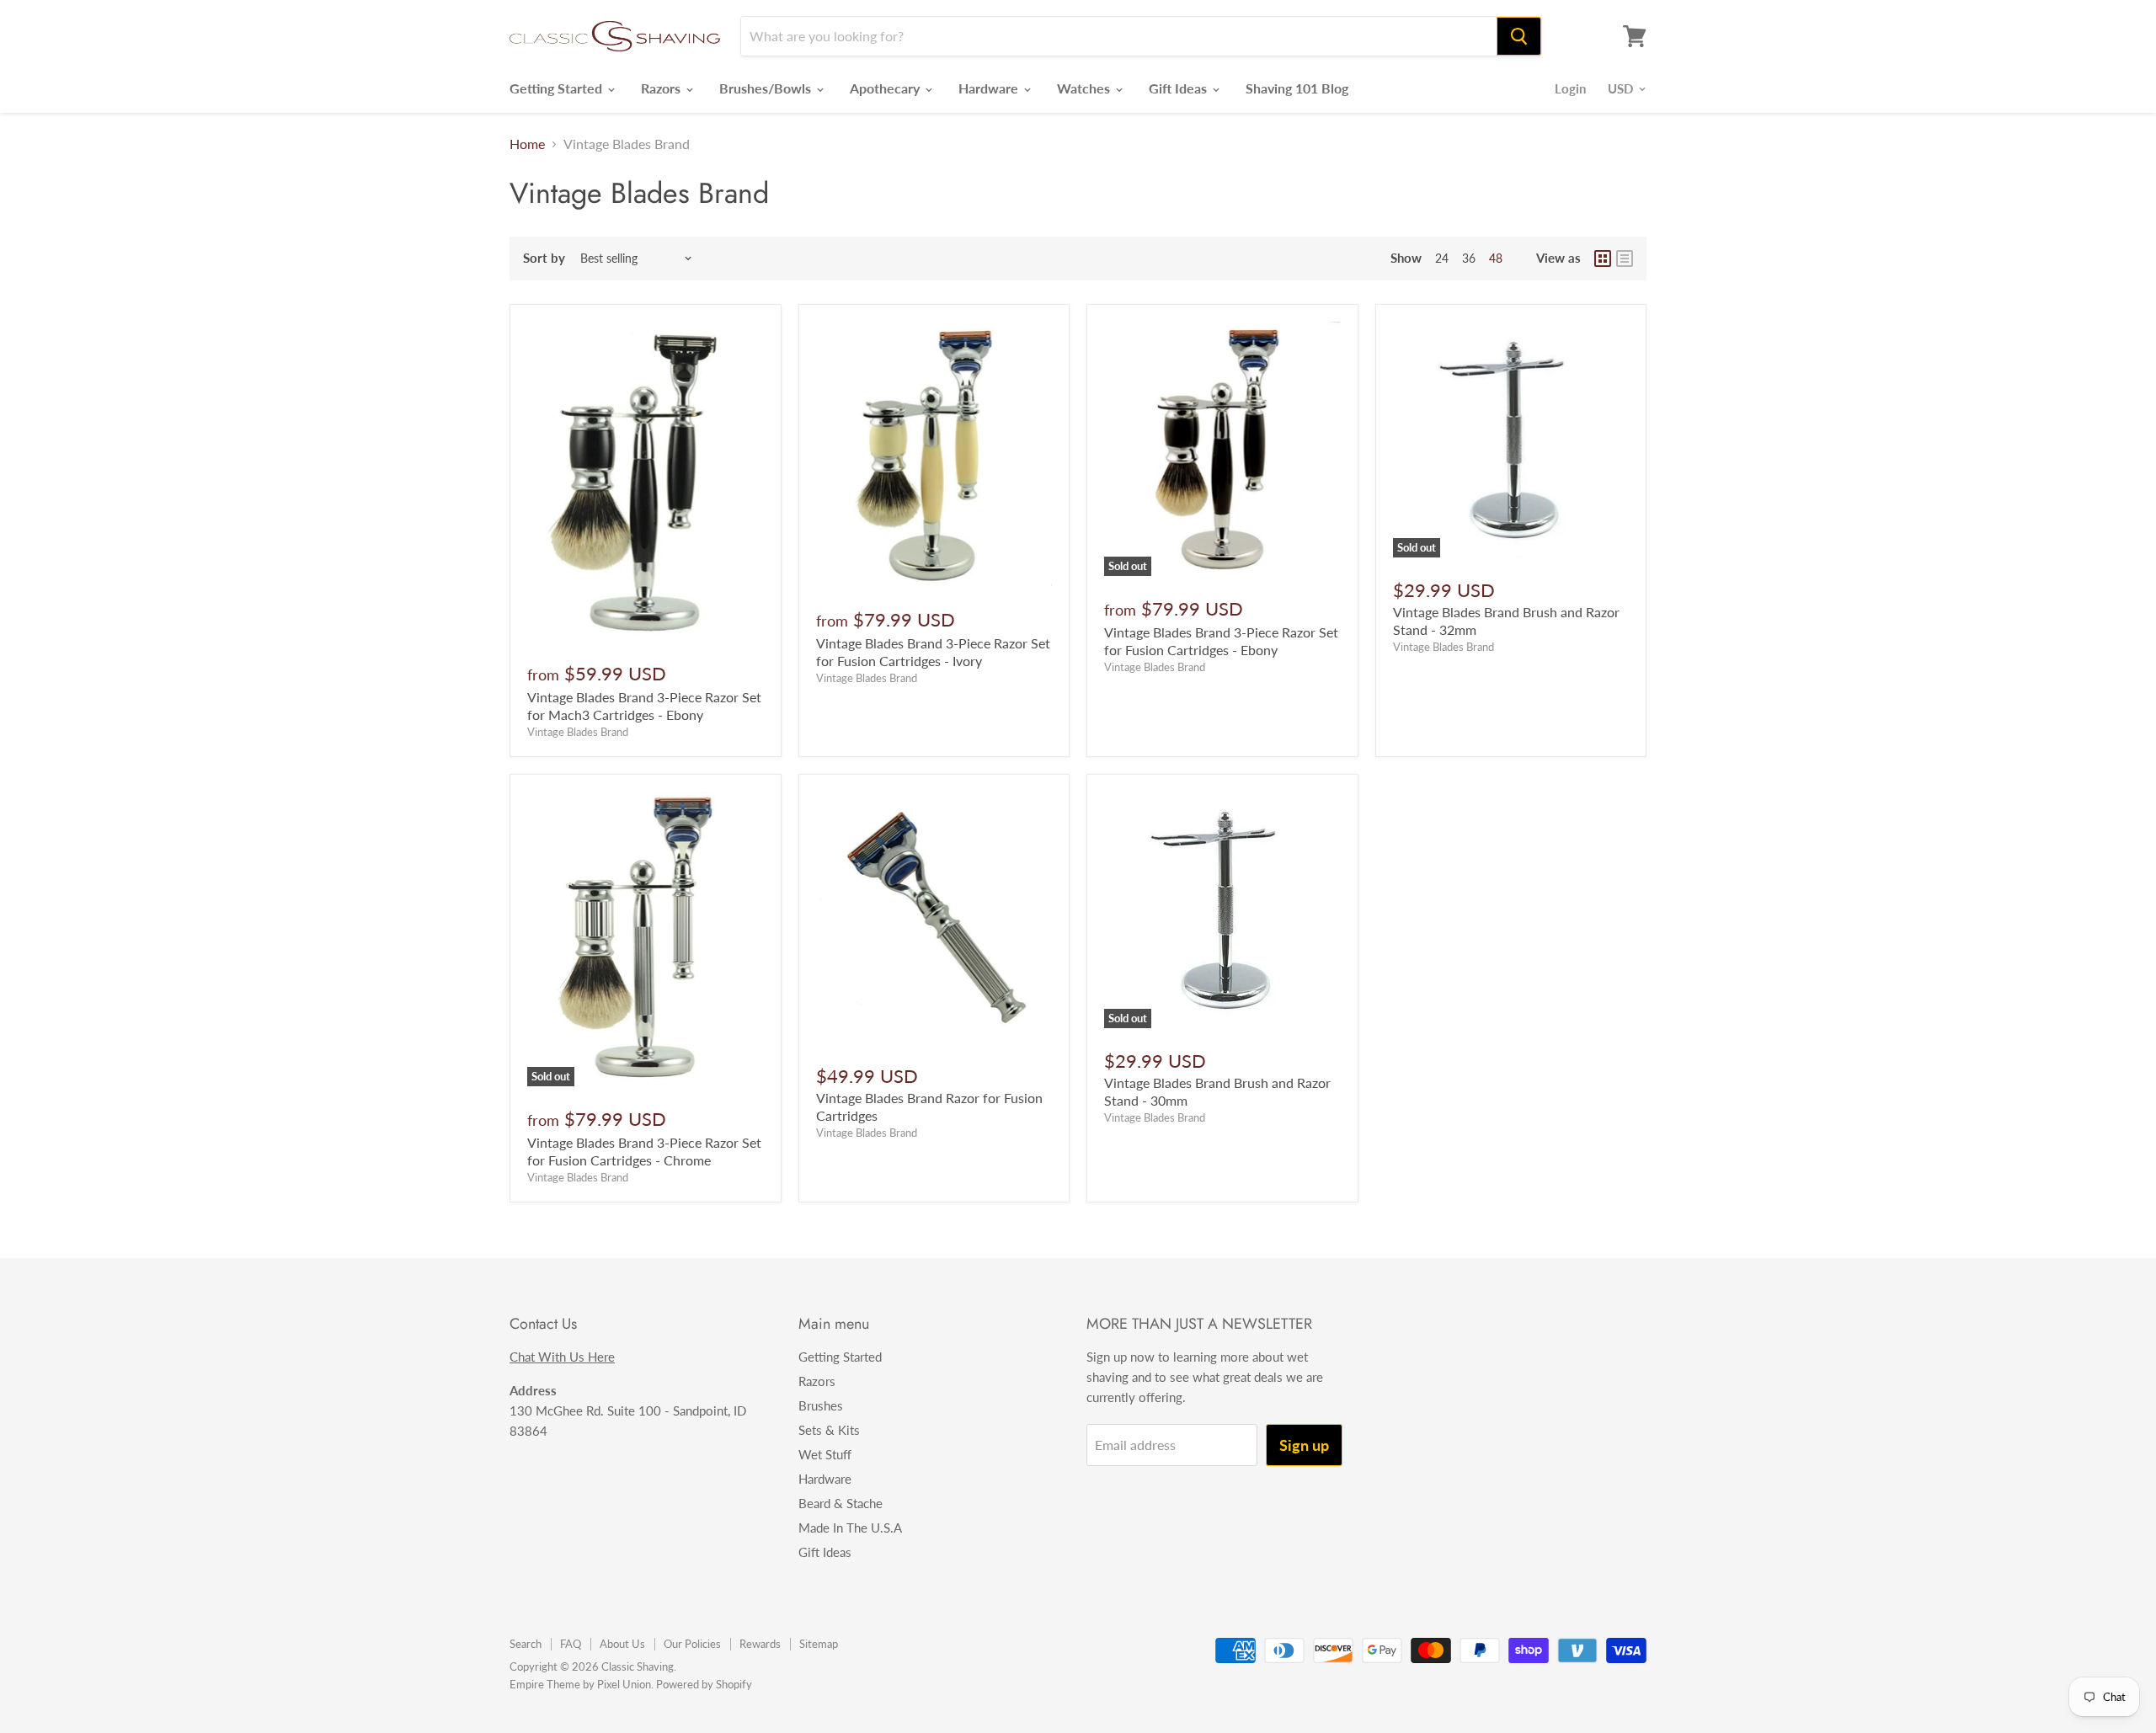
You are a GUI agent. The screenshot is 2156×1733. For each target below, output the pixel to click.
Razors (662, 88)
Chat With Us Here (562, 1357)
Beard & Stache (841, 1503)
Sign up (1304, 1445)
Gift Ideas (1179, 88)
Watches (1085, 88)
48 (1496, 258)
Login (1570, 88)
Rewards (760, 1644)
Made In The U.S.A (850, 1528)
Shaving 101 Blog (1297, 88)
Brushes (821, 1405)
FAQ (571, 1644)
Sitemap (819, 1644)
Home (527, 144)
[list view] (1625, 259)
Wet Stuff (825, 1454)
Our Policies (692, 1644)
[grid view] (1603, 259)
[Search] (1519, 36)
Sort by (544, 258)
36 (1469, 258)
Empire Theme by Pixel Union (580, 1684)
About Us (622, 1644)
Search (526, 1644)
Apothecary (886, 88)
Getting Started (558, 88)
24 (1442, 258)
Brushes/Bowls (767, 88)
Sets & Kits (829, 1430)
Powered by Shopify (704, 1684)
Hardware (990, 88)
